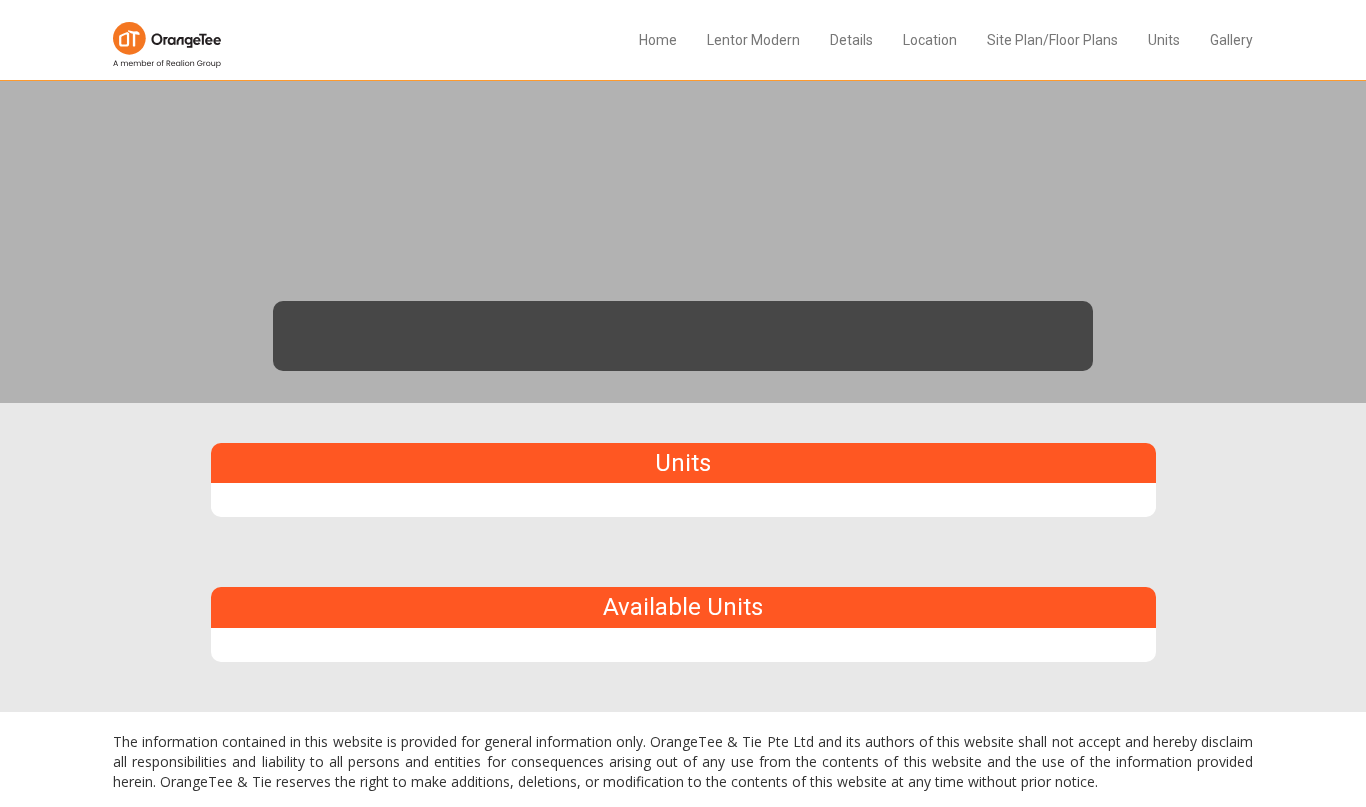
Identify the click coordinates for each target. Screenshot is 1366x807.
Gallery (1231, 40)
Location (930, 40)
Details (851, 40)
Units (1164, 40)
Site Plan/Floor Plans (1052, 40)
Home (658, 40)
